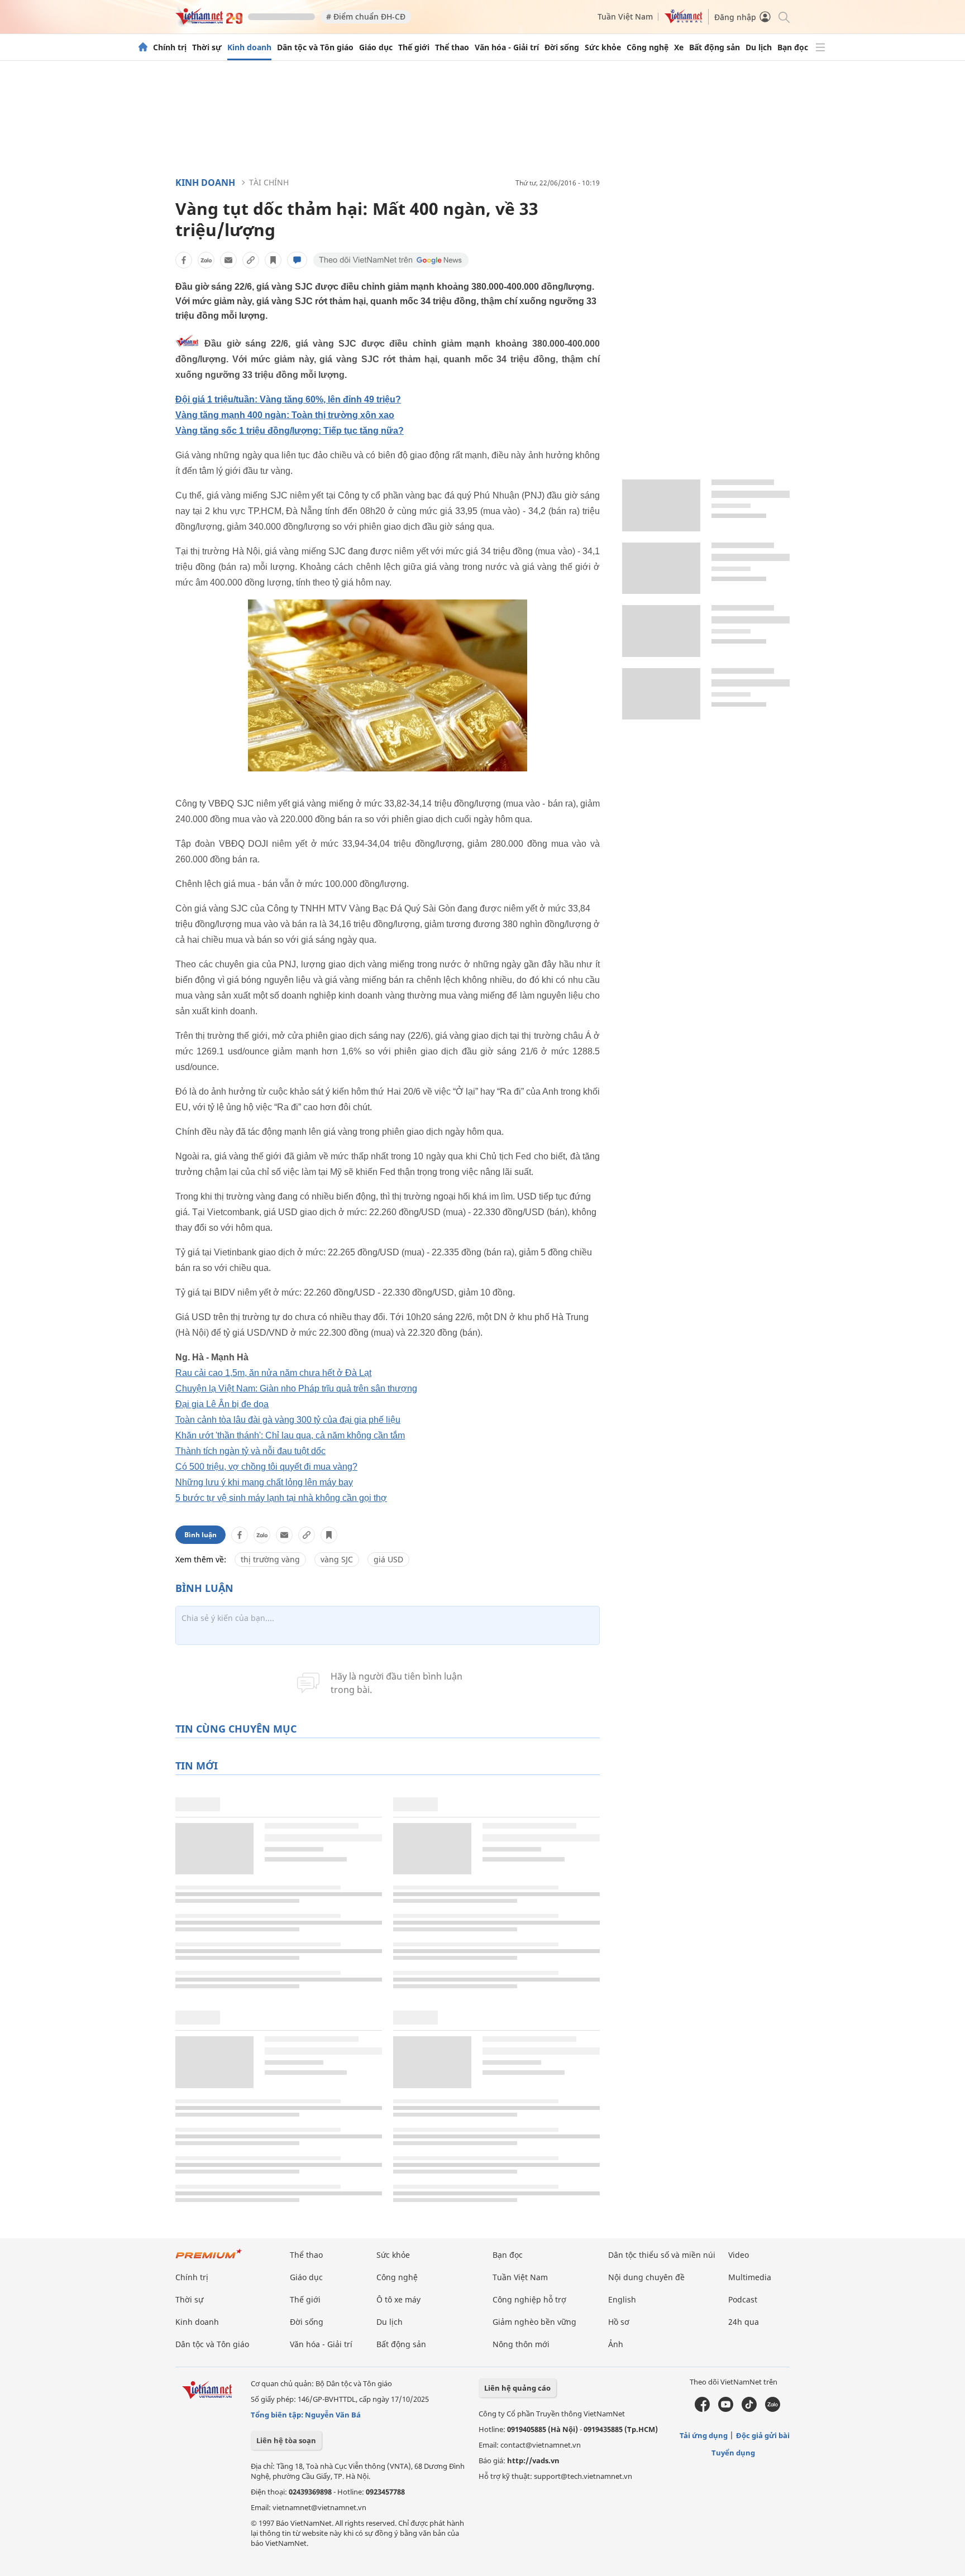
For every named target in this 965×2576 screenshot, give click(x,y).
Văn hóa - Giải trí (507, 47)
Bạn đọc (793, 47)
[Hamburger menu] (820, 47)
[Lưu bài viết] (273, 260)
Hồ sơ (619, 2322)
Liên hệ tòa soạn (286, 2440)
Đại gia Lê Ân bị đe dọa (222, 1404)
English (622, 2299)
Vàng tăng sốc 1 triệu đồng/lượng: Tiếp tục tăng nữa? (290, 431)
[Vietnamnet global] (684, 20)
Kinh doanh (249, 47)
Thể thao (452, 47)
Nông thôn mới (521, 2344)
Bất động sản (715, 47)
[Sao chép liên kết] (251, 260)
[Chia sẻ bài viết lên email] (228, 260)
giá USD (388, 1559)
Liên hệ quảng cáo (517, 2388)
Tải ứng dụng (704, 2435)
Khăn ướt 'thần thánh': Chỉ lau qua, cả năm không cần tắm (290, 1435)
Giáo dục (376, 47)
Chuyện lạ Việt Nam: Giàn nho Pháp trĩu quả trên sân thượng (296, 1388)
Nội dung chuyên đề (646, 2277)
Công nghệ (648, 47)
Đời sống (562, 47)
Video (739, 2255)
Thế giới (414, 47)
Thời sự (207, 47)
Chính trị (170, 47)
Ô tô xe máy (398, 2299)
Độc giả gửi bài (763, 2435)
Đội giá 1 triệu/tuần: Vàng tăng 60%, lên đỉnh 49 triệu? (288, 399)
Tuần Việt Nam (625, 16)
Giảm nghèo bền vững (534, 2322)
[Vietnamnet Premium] (209, 2259)
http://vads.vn (533, 2460)
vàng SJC (337, 1559)
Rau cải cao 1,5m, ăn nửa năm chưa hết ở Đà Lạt (273, 1373)
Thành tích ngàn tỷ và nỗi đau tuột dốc (250, 1451)
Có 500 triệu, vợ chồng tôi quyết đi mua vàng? (266, 1467)
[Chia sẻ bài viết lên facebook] (184, 260)
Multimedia (750, 2277)
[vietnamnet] (209, 21)
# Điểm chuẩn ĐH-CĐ (366, 16)
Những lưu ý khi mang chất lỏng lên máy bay (264, 1482)
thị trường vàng (270, 1559)
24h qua (744, 2322)
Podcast (743, 2299)
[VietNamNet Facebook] (702, 2409)
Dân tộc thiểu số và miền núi (662, 2255)
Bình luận (200, 1535)
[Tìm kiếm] (783, 16)
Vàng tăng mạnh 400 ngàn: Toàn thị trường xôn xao (285, 415)
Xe (679, 47)
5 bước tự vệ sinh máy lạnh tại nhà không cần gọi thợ (281, 1498)
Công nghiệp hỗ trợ (529, 2299)
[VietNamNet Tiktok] (749, 2409)
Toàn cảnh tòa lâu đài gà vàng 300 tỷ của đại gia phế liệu (288, 1420)
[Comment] (297, 260)
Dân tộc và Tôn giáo (315, 47)
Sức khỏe (603, 47)
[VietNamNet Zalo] (773, 2409)
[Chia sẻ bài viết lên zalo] (206, 260)
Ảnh (616, 2344)
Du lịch (759, 47)
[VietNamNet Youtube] (726, 2409)
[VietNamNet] (143, 47)
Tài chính (269, 182)
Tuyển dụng (733, 2453)
